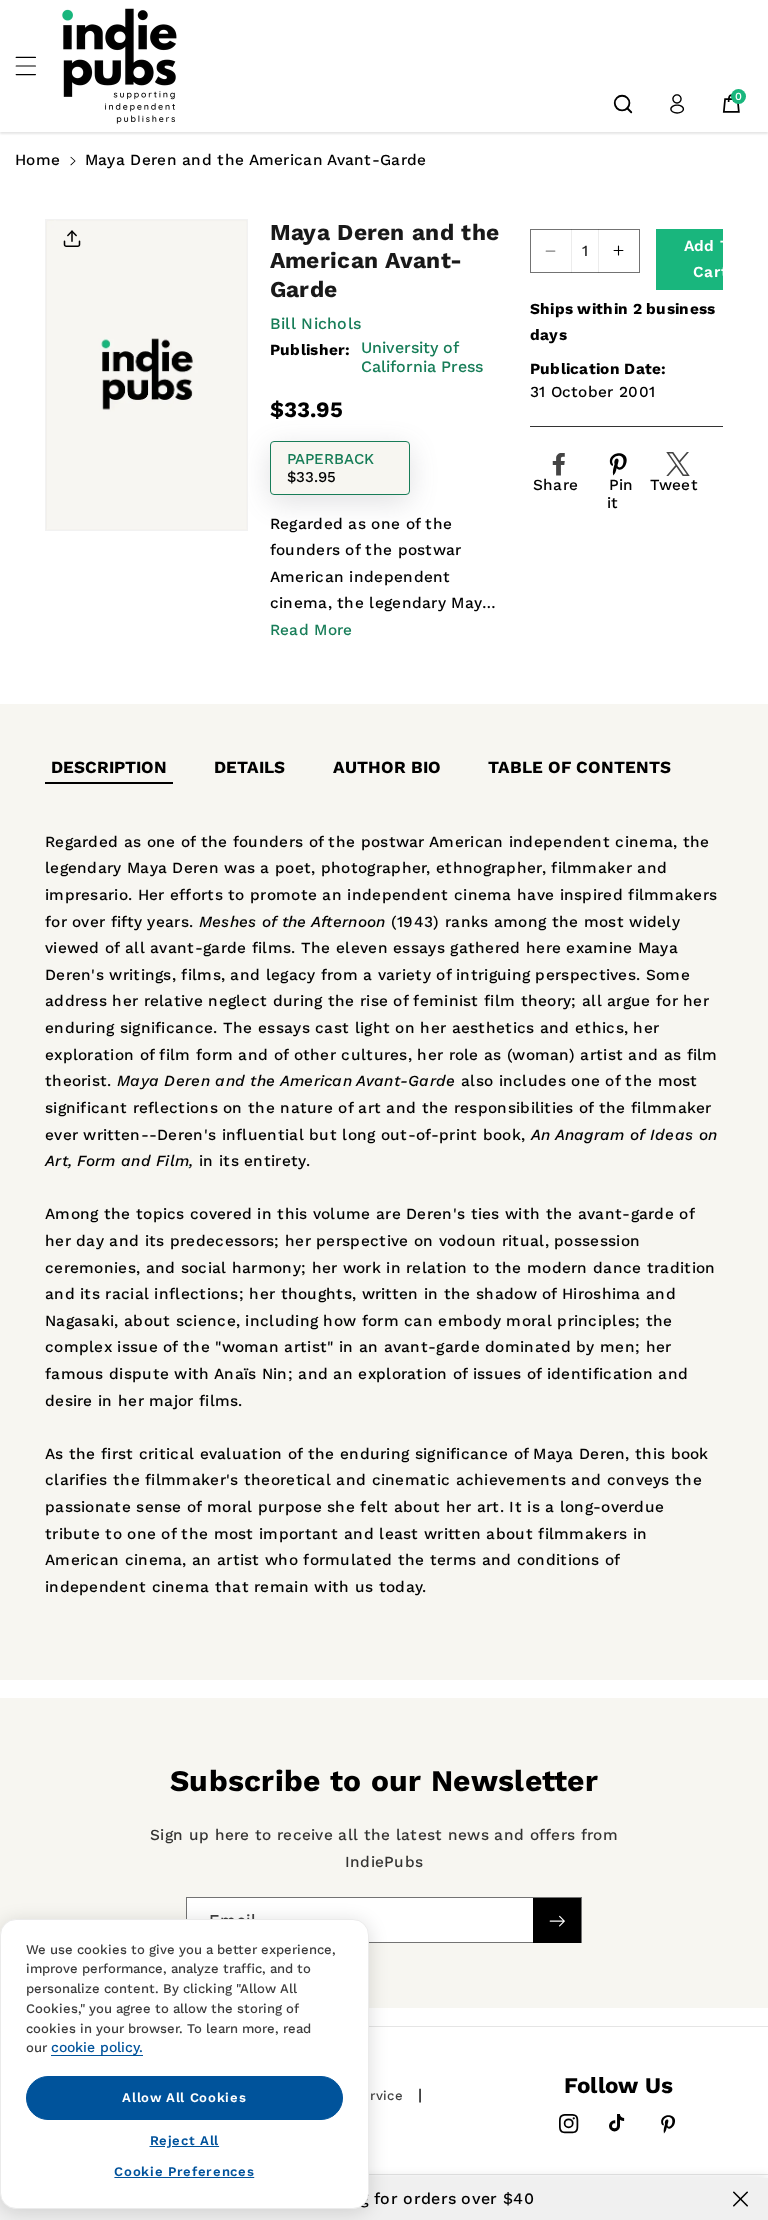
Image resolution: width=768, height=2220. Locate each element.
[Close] (740, 2199)
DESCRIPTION (109, 767)
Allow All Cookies (184, 2097)
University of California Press (422, 357)
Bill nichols (316, 323)
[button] (37, 66)
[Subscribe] (557, 1921)
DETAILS (249, 767)
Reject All (185, 2140)
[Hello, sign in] (677, 104)
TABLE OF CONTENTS (579, 767)
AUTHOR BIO (387, 767)
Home (37, 160)
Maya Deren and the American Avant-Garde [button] (256, 160)
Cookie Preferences (184, 2171)
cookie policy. (97, 2047)
